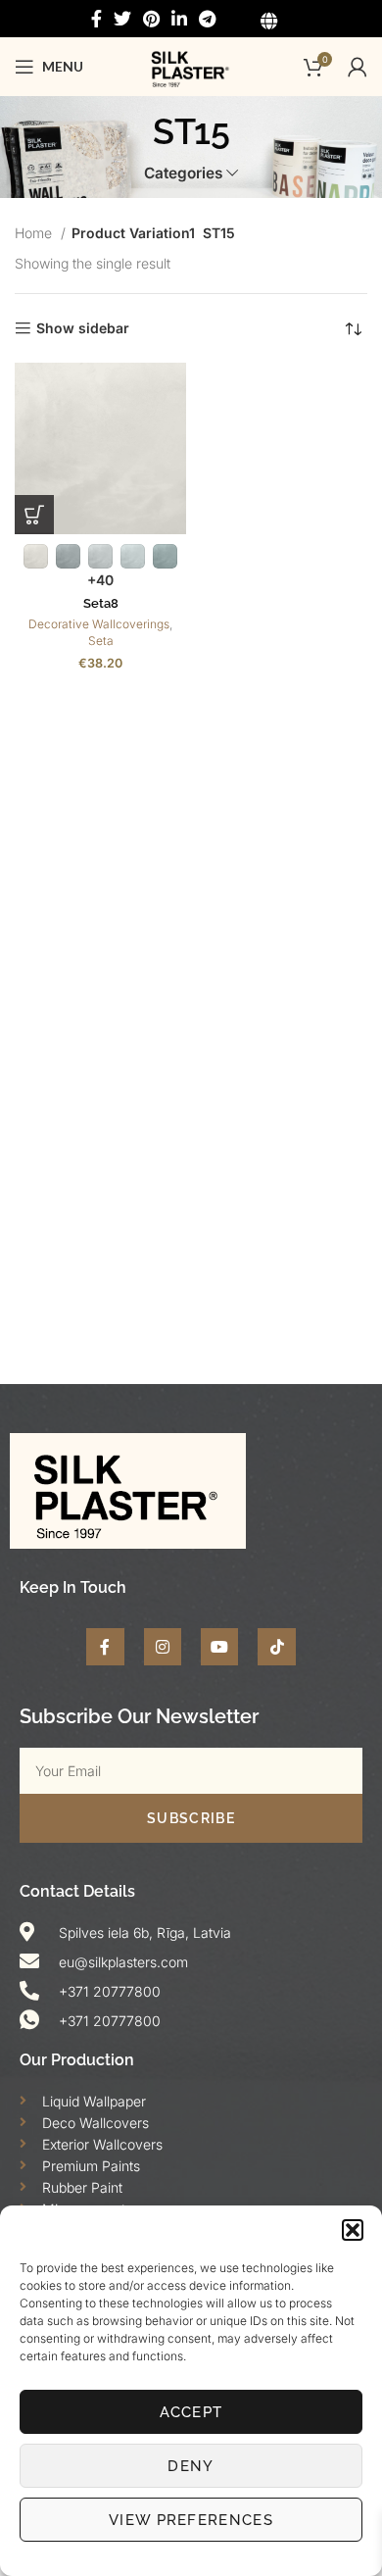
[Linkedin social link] (179, 19)
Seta (101, 641)
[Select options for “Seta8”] (34, 515)
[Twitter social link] (122, 19)
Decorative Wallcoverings (99, 624)
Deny (191, 2466)
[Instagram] (163, 1647)
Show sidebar (83, 328)
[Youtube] (219, 1647)
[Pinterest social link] (151, 19)
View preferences (191, 2520)
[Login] (358, 67)
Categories (183, 173)
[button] (353, 2230)
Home (35, 233)
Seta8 (101, 603)
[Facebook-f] (105, 1647)
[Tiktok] (276, 1647)
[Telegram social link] (207, 19)
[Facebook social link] (96, 19)
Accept (191, 2412)
